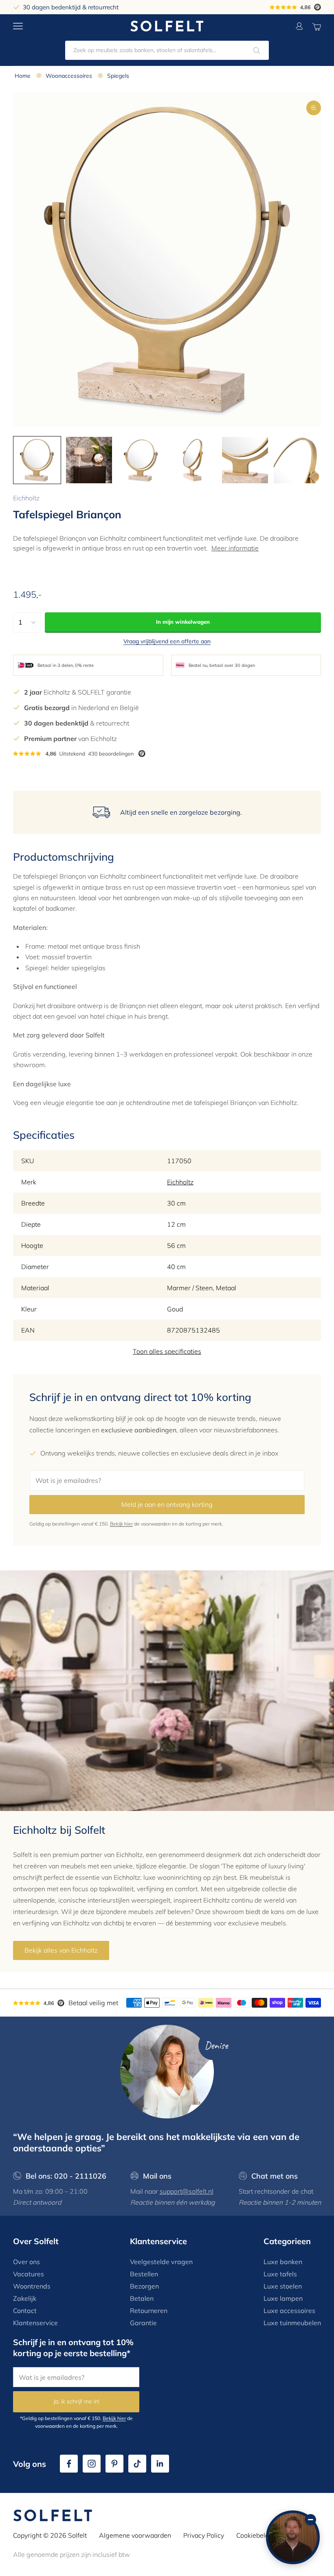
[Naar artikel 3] (141, 460)
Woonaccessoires (69, 76)
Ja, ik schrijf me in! (76, 2401)
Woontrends (32, 2286)
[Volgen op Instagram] (92, 2464)
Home (23, 76)
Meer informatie (235, 548)
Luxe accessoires (289, 2311)
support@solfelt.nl (187, 2191)
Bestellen (144, 2274)
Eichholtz (26, 498)
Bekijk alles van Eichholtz (61, 1950)
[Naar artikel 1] (37, 460)
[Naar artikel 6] (297, 460)
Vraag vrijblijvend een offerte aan (167, 641)
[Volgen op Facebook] (69, 2464)
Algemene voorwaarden (135, 2535)
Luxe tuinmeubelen (292, 2323)
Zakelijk (25, 2298)
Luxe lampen (283, 2298)
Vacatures (29, 2274)
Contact (25, 2311)
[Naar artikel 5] (245, 460)
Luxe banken (283, 2262)
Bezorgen (144, 2286)
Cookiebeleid (255, 2535)
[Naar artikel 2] (89, 460)
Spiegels (118, 76)
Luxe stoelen (283, 2286)
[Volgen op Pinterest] (114, 2464)
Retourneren (149, 2311)
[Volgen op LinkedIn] (160, 2464)
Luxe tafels (280, 2274)
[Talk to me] (293, 2537)
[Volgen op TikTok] (137, 2464)
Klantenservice (35, 2323)
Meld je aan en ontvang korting (167, 1504)
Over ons (26, 2262)
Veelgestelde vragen (161, 2262)
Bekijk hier (121, 1524)
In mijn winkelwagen (183, 622)
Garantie (143, 2323)
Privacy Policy (204, 2535)
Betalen (142, 2298)
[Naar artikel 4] (193, 460)
